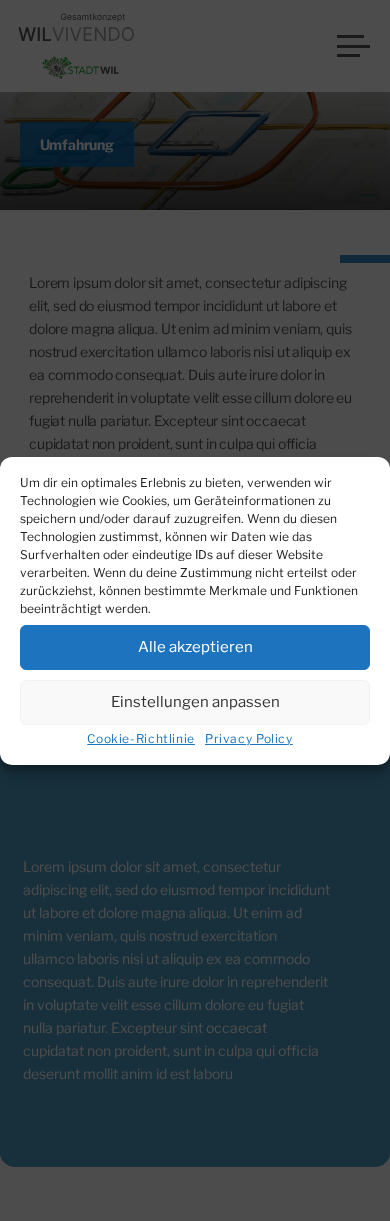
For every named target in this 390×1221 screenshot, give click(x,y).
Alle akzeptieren (195, 647)
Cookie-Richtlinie (141, 738)
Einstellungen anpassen (195, 702)
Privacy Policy (249, 738)
